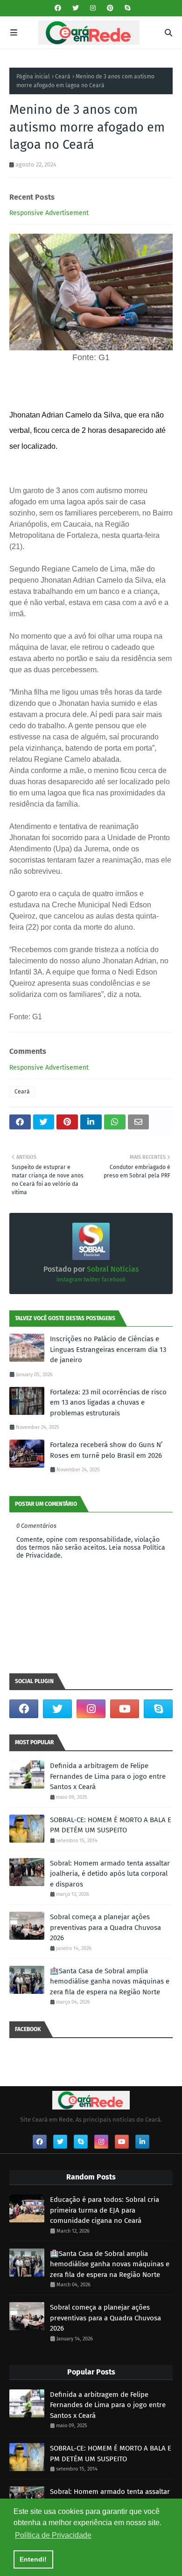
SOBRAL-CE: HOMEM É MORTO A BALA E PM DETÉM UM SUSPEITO (111, 1825)
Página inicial (33, 77)
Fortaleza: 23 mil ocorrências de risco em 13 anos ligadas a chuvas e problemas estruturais (108, 1403)
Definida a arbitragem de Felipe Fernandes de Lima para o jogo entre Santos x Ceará (108, 1776)
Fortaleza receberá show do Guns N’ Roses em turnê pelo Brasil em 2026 (106, 1450)
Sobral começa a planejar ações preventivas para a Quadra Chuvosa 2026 (105, 1927)
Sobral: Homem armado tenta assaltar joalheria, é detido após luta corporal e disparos (110, 1874)
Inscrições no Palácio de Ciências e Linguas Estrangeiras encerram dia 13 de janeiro (108, 1349)
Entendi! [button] (33, 2559)
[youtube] (125, 1709)
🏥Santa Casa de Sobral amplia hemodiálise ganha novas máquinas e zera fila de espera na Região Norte (110, 1981)
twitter (92, 1280)
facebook (114, 1280)
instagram (69, 1280)
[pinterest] (110, 8)
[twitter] (76, 8)
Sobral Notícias (112, 1269)
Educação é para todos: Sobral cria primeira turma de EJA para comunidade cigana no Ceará (105, 2210)
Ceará (63, 77)
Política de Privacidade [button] (53, 2535)
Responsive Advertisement (49, 213)
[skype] (126, 8)
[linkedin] (142, 2142)
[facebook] (58, 8)
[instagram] (93, 8)
